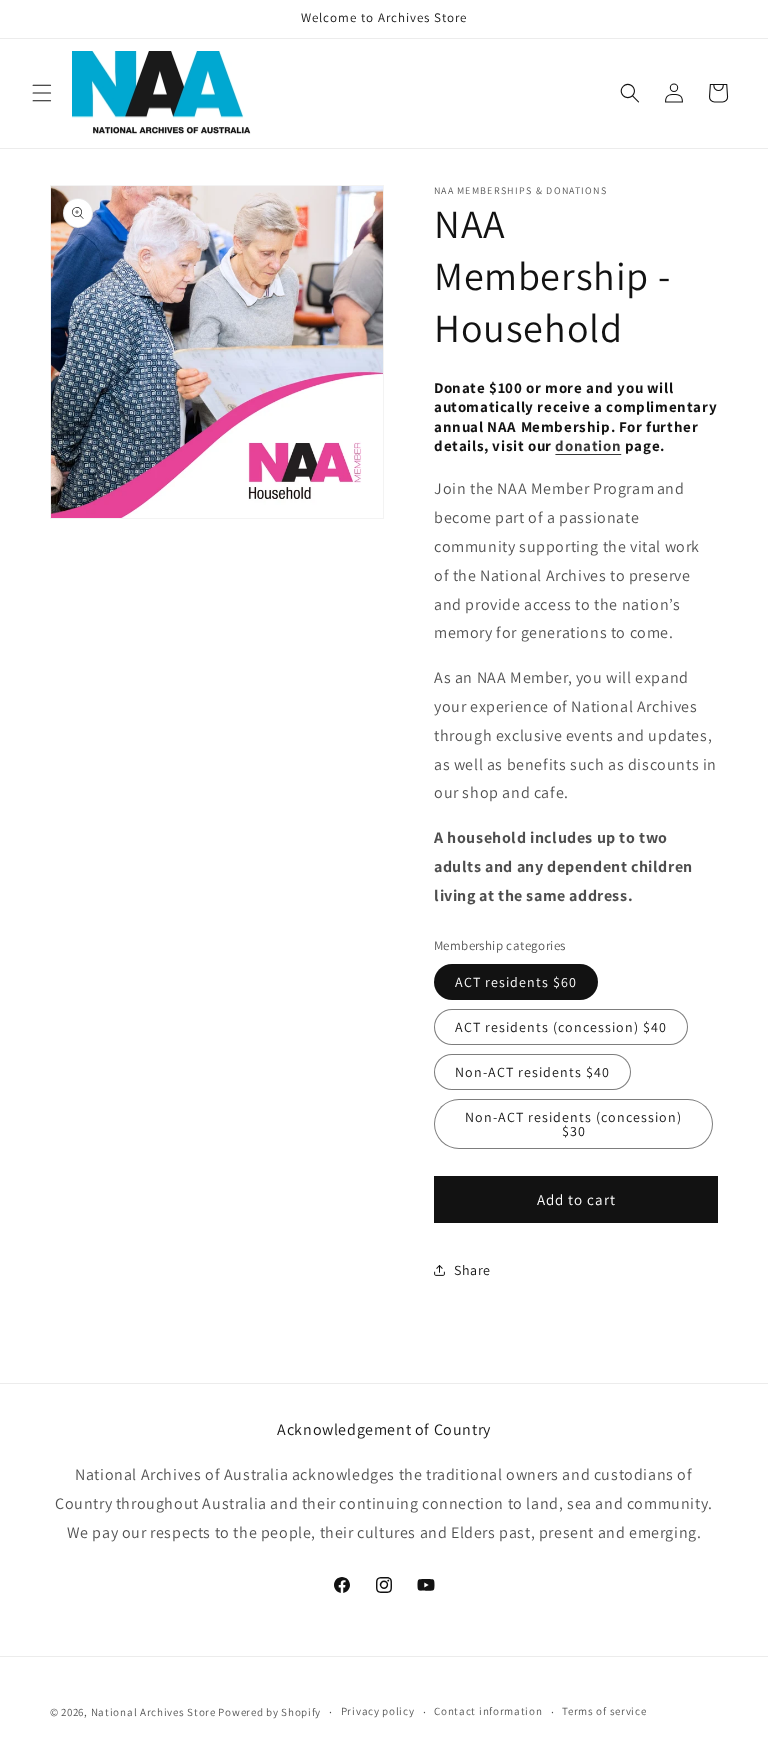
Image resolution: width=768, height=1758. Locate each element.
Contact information (488, 1711)
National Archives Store (155, 1712)
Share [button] (472, 1270)
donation (588, 445)
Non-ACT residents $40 (532, 1072)
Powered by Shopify (269, 1712)
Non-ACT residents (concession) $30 (573, 1124)
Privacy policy (378, 1711)
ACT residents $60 (516, 982)
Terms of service (604, 1711)
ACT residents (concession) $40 (561, 1027)
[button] (42, 93)
